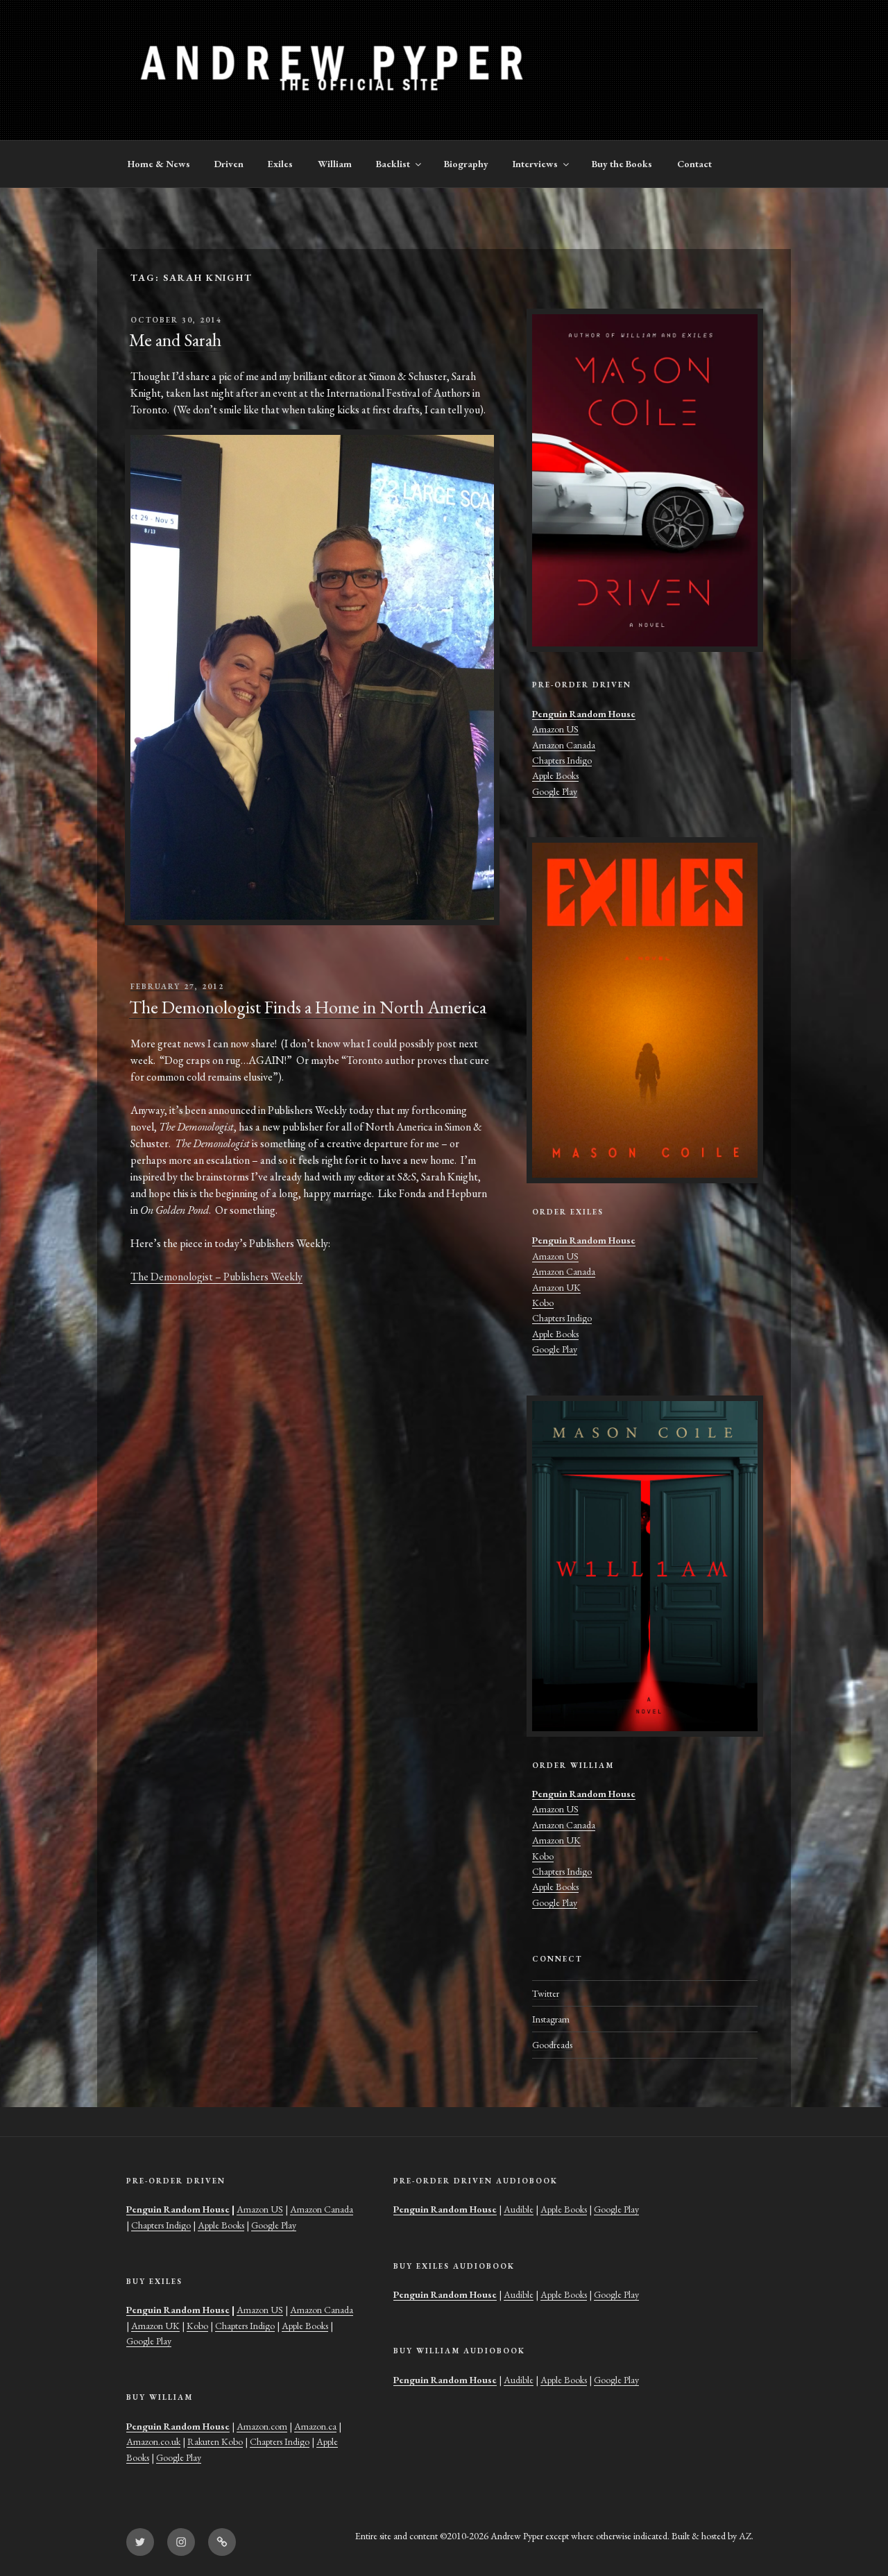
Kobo (543, 1303)
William (335, 164)
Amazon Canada (564, 745)
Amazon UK (556, 1287)
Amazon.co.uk (153, 2441)
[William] (645, 1566)
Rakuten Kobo (215, 2441)
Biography (466, 164)
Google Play (555, 791)
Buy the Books (622, 164)
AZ (745, 2536)
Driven (229, 164)
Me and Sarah (175, 340)
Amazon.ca (315, 2426)
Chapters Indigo (562, 760)
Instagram (551, 2019)
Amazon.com (262, 2426)
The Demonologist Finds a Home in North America (308, 1007)
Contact (694, 164)
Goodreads (552, 2045)
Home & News (159, 164)
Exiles (280, 164)
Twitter (546, 1993)
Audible (519, 2209)
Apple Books (555, 775)
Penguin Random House (584, 714)
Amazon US (555, 729)
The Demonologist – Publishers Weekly (216, 1277)
